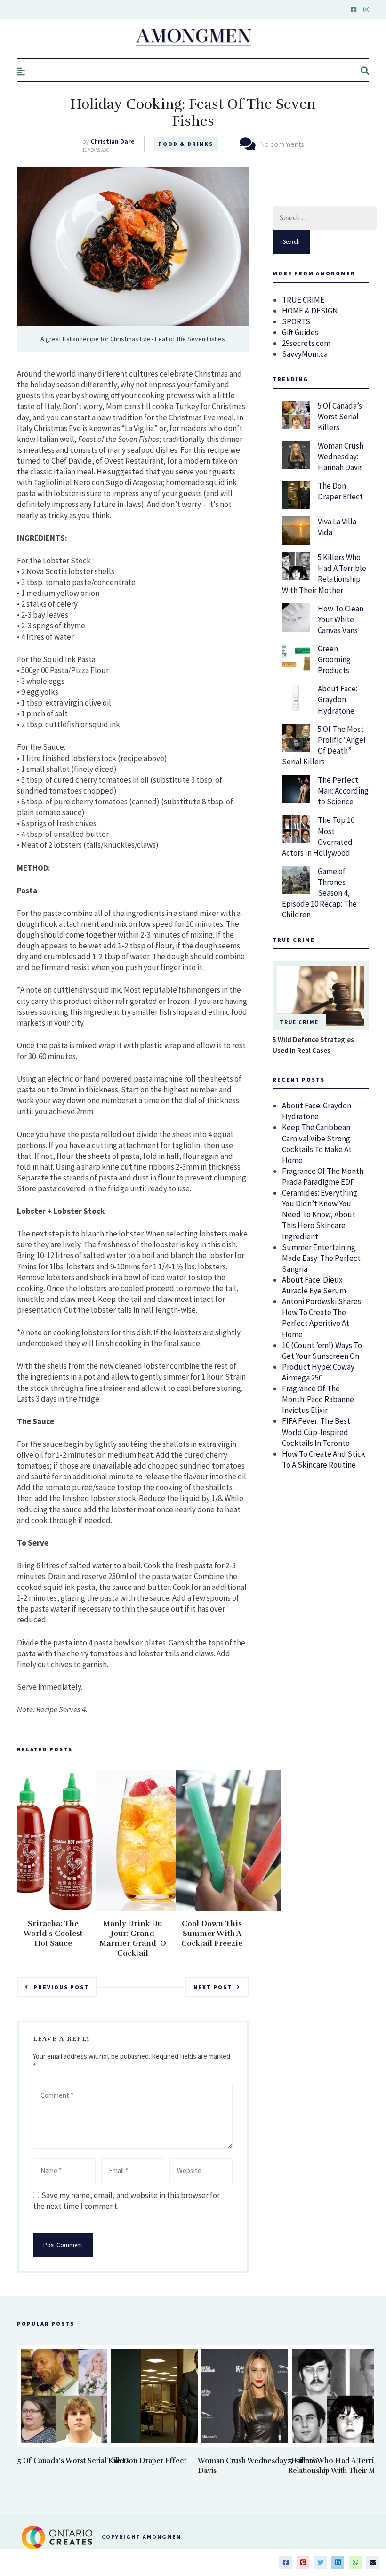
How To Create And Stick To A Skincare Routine (324, 1459)
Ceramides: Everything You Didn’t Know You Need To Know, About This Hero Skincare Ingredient (320, 1214)
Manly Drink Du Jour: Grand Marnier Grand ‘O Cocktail (133, 1938)
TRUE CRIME (303, 300)
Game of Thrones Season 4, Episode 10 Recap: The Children (319, 893)
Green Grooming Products (334, 659)
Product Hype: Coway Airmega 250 (318, 1372)
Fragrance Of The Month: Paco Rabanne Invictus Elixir (318, 1399)
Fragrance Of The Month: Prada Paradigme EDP (323, 1176)
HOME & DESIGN (310, 311)
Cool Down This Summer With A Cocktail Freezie (212, 1934)
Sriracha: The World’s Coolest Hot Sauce (53, 1934)
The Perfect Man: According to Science (343, 791)
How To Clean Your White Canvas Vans (341, 619)
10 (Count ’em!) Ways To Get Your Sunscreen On (322, 1351)
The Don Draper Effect (340, 491)
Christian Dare (113, 141)
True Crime (299, 1022)
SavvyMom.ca (305, 354)
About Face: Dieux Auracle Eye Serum (314, 1285)
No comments (282, 144)
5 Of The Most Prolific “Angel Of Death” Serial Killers (324, 745)
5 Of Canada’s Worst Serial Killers (340, 417)
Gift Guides (300, 332)
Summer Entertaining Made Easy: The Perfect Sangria (321, 1258)
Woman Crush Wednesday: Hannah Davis (341, 457)
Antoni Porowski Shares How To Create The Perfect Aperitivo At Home (322, 1318)
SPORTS (296, 321)
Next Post (213, 1987)
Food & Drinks (186, 144)
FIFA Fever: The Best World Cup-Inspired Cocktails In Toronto (316, 1432)
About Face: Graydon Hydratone (338, 699)
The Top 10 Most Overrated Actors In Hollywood (318, 836)
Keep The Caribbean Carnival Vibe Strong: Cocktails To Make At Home (317, 1144)
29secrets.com (306, 343)
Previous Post (61, 1987)
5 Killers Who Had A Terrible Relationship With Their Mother (324, 574)
